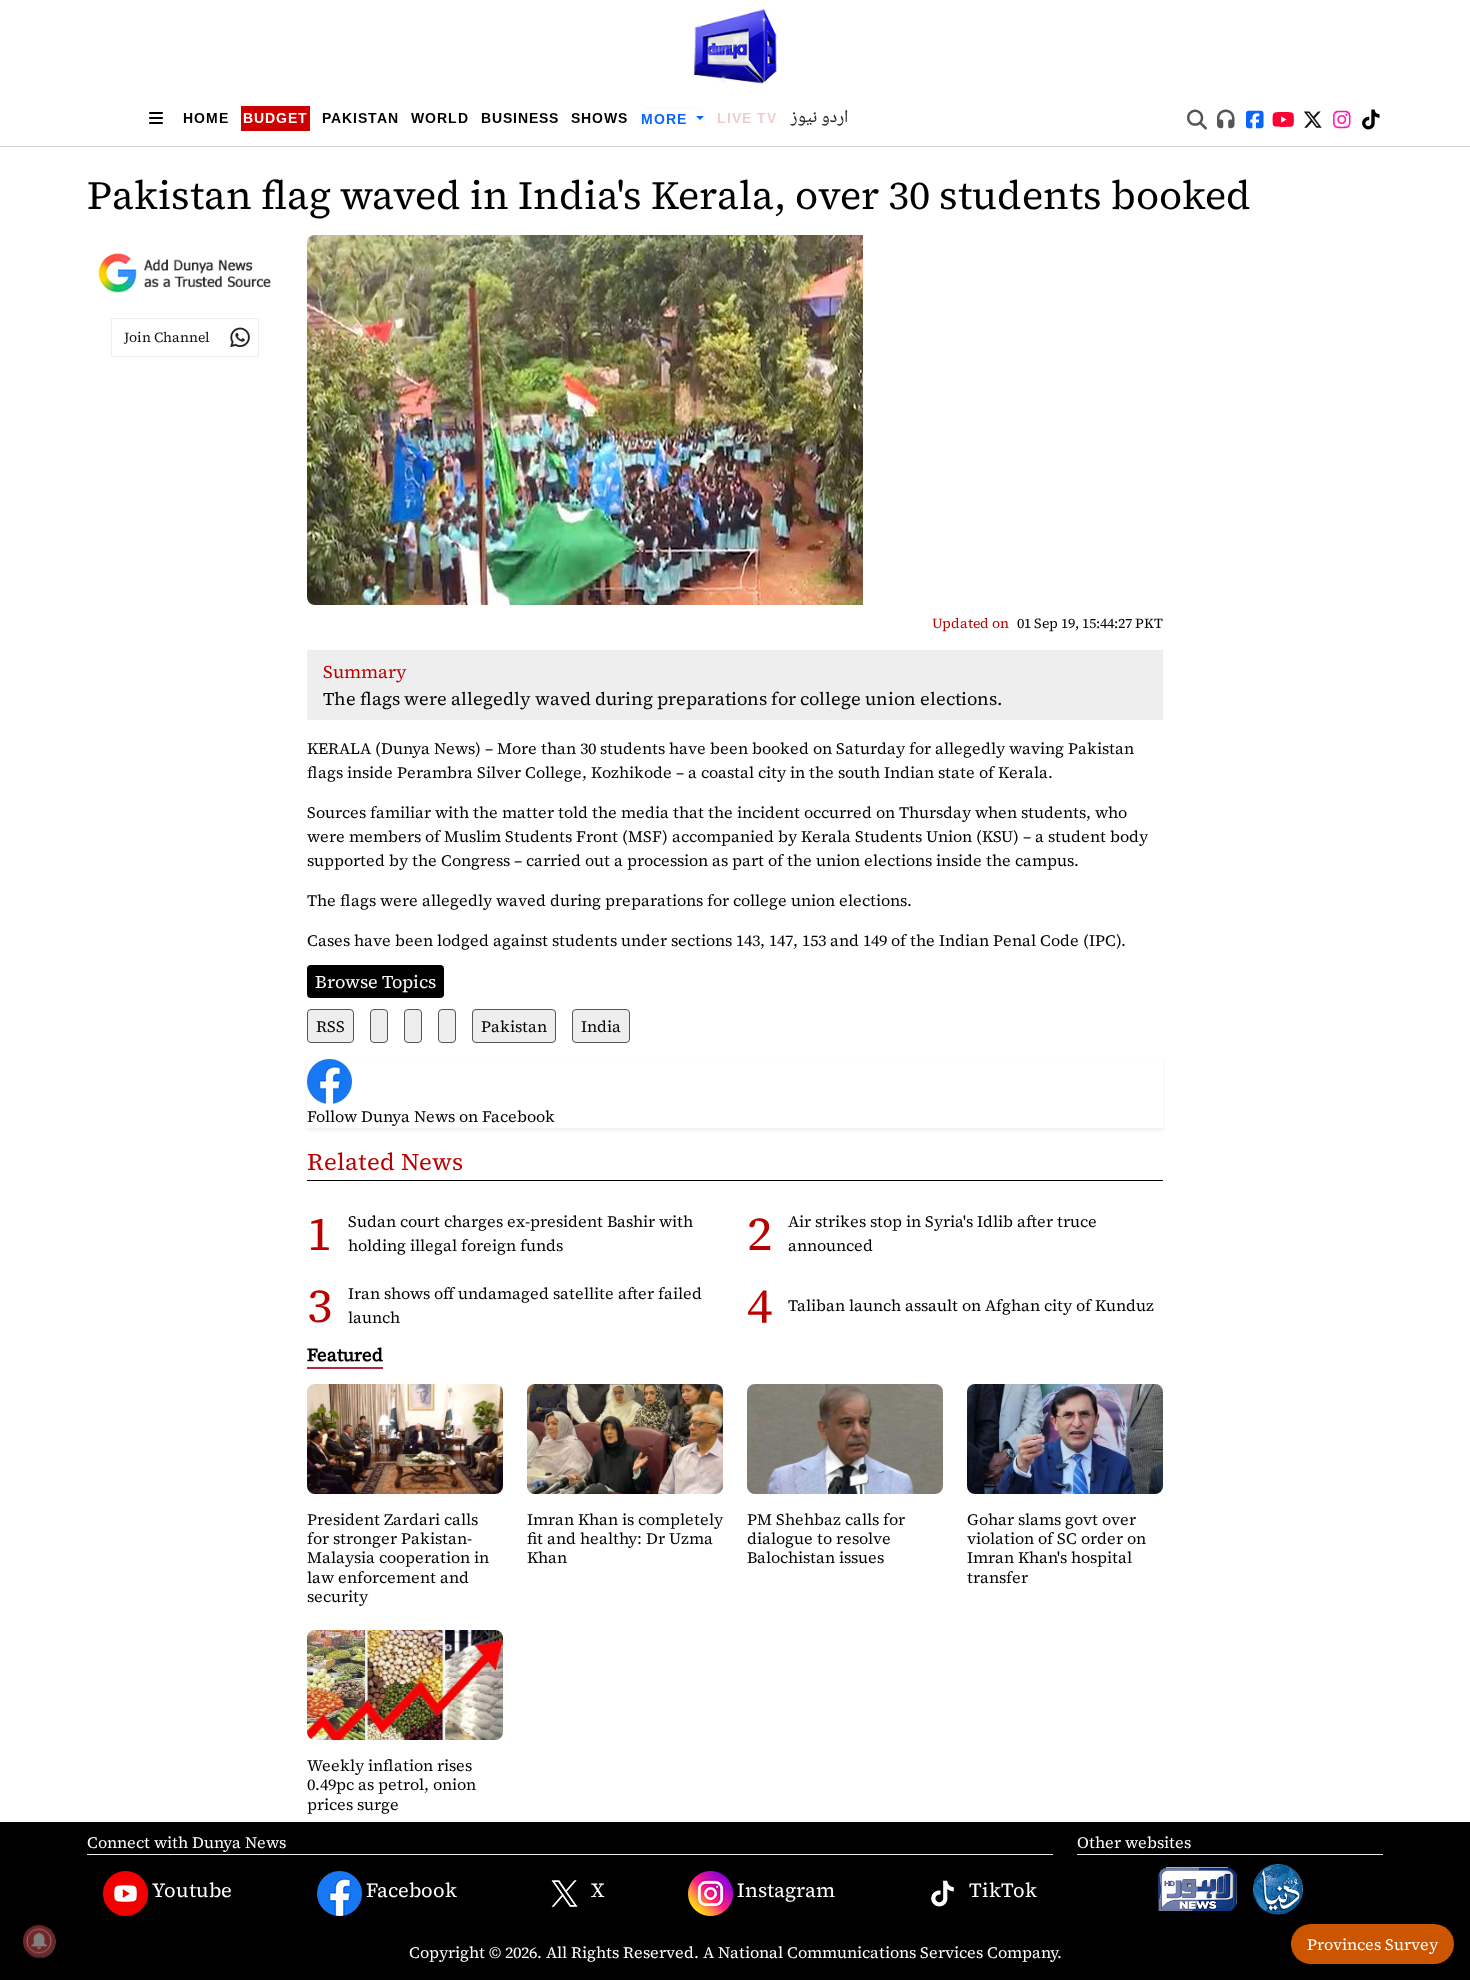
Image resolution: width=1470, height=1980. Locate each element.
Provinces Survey (1372, 1944)
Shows (599, 118)
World (440, 118)
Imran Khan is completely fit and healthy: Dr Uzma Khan (625, 1538)
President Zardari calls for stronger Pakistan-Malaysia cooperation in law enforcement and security (398, 1557)
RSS (330, 1026)
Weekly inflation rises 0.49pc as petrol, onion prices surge (391, 1784)
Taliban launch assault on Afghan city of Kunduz (971, 1305)
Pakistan (360, 118)
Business (520, 118)
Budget (275, 118)
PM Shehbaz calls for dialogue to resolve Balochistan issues (826, 1538)
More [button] (666, 119)
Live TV (747, 118)
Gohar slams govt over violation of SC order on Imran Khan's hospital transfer (1056, 1548)
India (601, 1026)
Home (206, 118)
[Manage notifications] (39, 1941)
